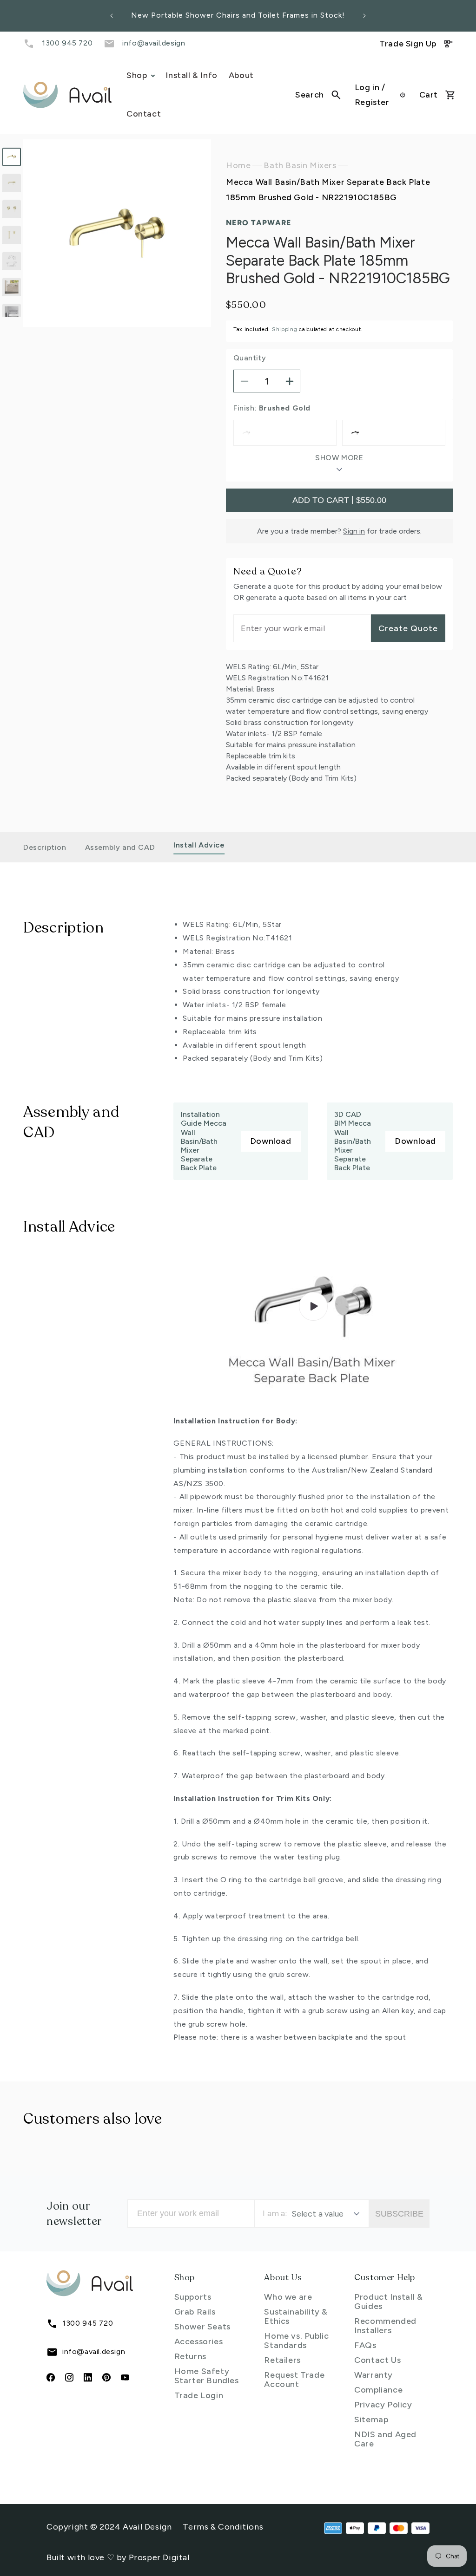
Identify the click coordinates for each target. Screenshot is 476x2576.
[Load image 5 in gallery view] (12, 261)
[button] (318, 95)
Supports (193, 2297)
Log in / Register (372, 95)
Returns (190, 2356)
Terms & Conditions (223, 2527)
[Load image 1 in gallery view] (12, 157)
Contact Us (377, 2360)
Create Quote (408, 628)
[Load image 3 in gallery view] (12, 209)
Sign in (354, 531)
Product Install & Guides (388, 2302)
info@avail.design (154, 43)
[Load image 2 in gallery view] (12, 183)
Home (238, 165)
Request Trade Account (294, 2380)
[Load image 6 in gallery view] (12, 287)
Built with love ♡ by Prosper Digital (118, 2557)
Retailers (282, 2360)
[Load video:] (313, 1307)
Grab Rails (195, 2312)
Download (271, 1141)
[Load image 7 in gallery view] (12, 313)
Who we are (288, 2297)
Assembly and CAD (120, 847)
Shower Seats (202, 2327)
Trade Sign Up (408, 44)
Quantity (250, 358)
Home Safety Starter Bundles (207, 2376)
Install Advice (199, 845)
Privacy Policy (383, 2405)
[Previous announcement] (112, 16)
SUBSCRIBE (399, 2214)
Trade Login (199, 2395)
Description (45, 847)
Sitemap (371, 2419)
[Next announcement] (364, 16)
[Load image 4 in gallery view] (12, 235)
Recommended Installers (385, 2326)
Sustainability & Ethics (296, 2316)
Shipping (285, 329)
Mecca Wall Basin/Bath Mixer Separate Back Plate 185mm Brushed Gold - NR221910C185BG (328, 189)
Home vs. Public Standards (296, 2341)
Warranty (374, 2375)
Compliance (378, 2390)
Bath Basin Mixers (300, 165)
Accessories (199, 2341)
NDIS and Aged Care (385, 2439)
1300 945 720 (67, 43)
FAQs (365, 2345)
